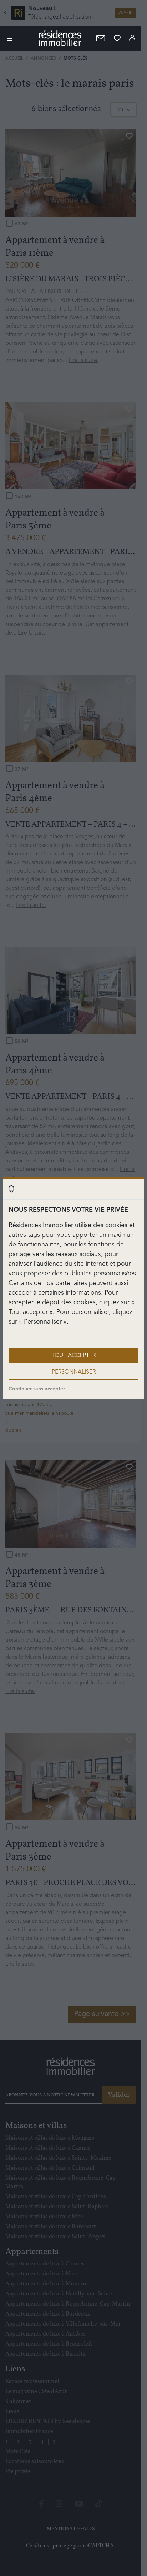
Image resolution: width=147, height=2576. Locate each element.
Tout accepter (73, 1356)
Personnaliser (74, 1372)
